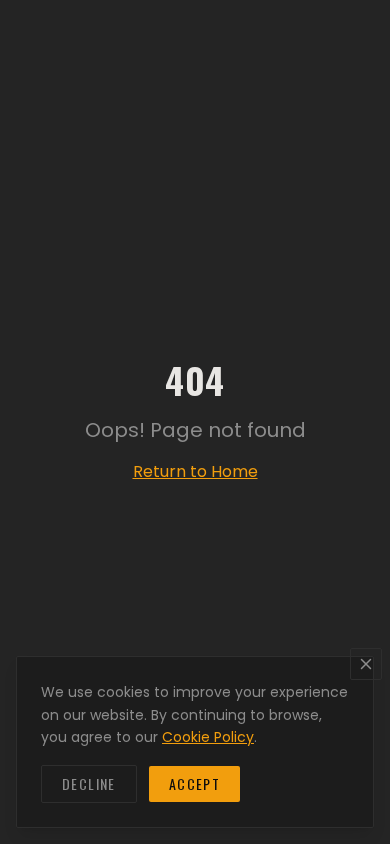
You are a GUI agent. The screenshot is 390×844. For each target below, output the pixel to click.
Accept (194, 783)
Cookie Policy (208, 737)
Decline (89, 783)
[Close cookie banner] (366, 664)
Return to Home (195, 471)
